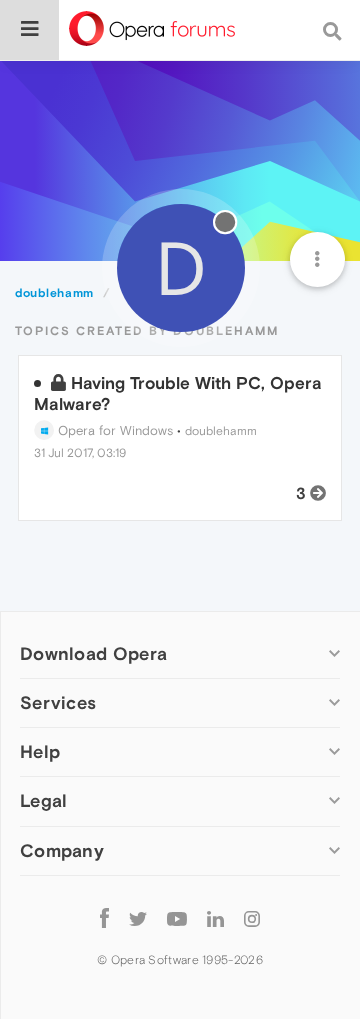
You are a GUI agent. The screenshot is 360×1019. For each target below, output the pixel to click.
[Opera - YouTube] (177, 918)
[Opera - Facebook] (104, 918)
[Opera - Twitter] (138, 918)
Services (58, 702)
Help (40, 751)
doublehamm (221, 431)
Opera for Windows (113, 430)
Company (62, 850)
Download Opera (93, 653)
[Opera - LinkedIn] (215, 918)
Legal (44, 800)
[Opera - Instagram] (252, 918)
